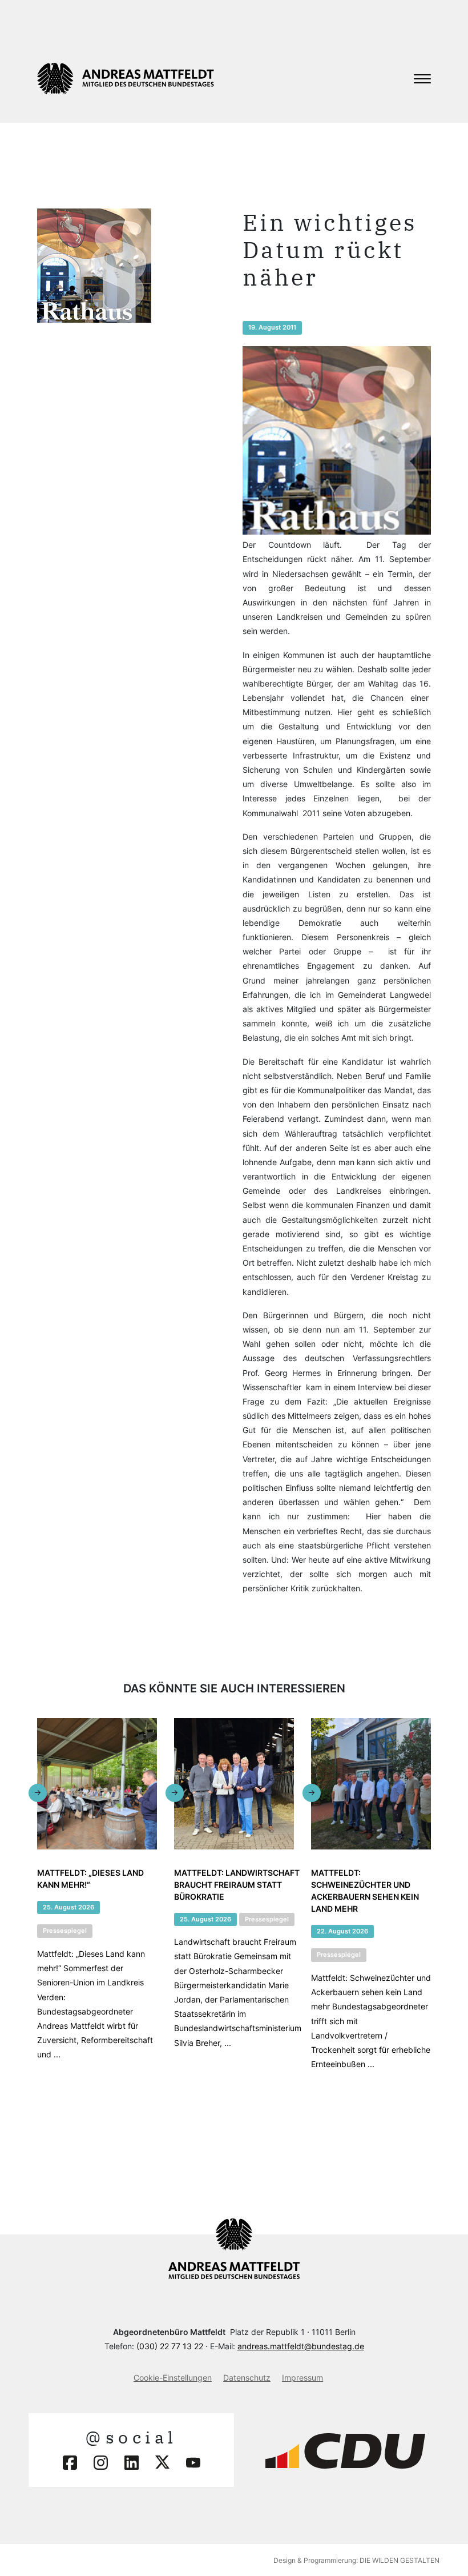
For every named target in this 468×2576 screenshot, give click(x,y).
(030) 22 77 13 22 (170, 2346)
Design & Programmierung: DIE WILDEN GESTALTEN (356, 2560)
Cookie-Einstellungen (173, 2378)
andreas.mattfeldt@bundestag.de (301, 2346)
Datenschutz (247, 2378)
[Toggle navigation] (422, 79)
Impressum (302, 2378)
